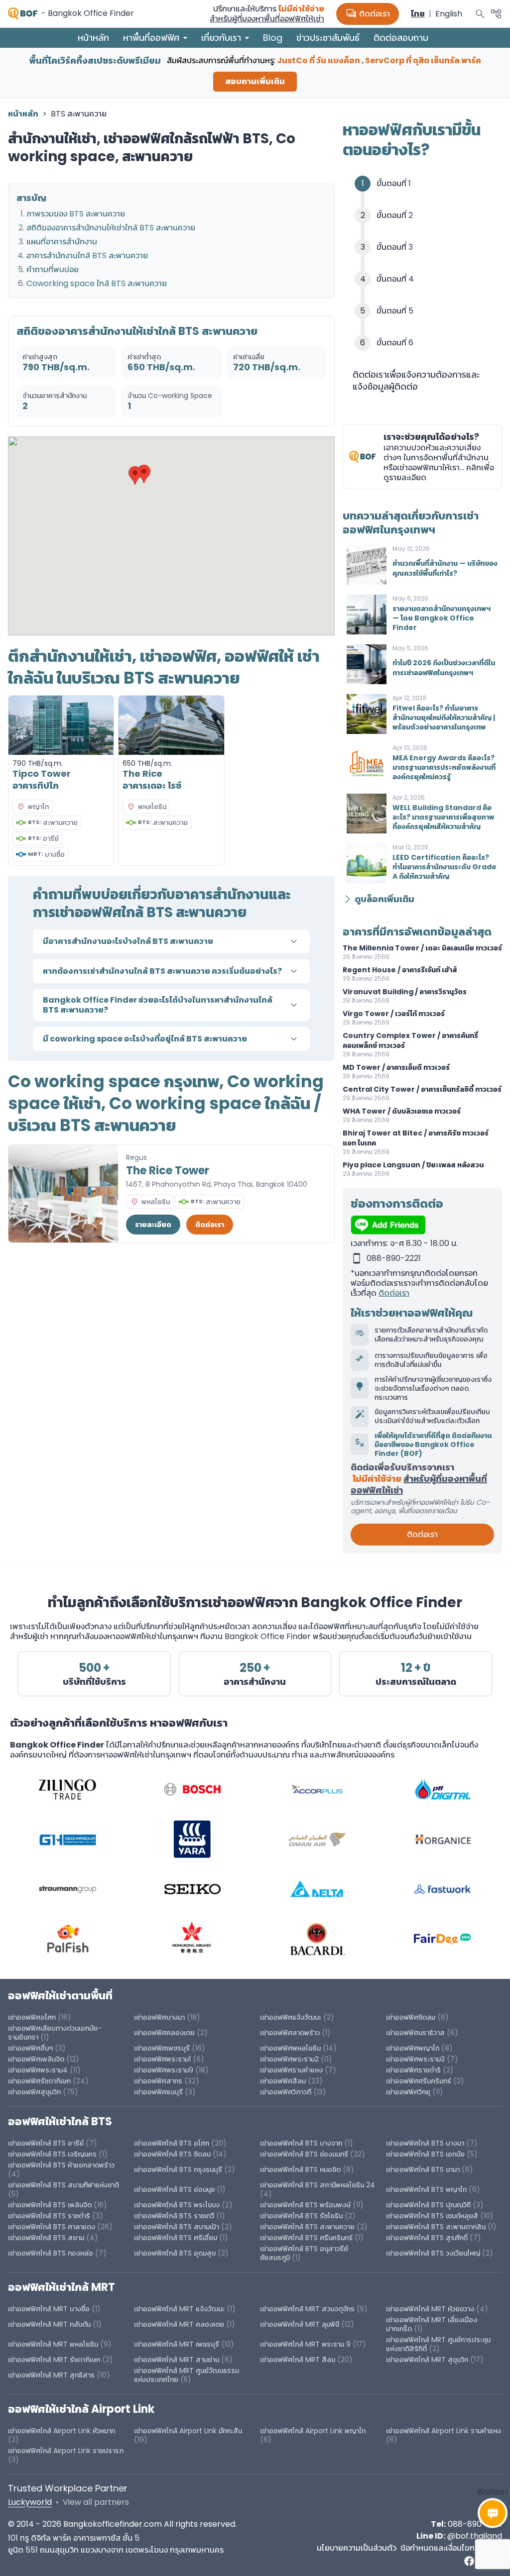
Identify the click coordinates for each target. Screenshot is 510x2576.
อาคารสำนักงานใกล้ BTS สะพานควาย (87, 256)
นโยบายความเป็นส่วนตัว (357, 2548)
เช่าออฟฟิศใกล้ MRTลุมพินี (300, 2324)
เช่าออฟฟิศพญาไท (413, 2048)
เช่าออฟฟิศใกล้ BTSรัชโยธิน (301, 2216)
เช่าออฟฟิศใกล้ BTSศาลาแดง (52, 2227)
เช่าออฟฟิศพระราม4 (38, 2070)
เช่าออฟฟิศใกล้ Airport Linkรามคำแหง (444, 2431)
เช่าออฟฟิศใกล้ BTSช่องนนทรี (304, 2154)
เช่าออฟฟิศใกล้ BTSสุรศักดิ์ (427, 2238)
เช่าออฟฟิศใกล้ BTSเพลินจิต (50, 2205)
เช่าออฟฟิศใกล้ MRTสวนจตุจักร (307, 2309)
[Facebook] (469, 2561)
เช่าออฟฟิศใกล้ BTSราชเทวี (174, 2216)
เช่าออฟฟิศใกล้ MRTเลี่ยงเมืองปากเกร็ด (432, 2324)
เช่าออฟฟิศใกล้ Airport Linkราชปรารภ (66, 2451)
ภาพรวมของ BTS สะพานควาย (76, 214)
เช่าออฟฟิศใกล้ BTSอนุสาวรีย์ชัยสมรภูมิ (304, 2253)
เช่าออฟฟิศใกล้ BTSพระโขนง (177, 2205)
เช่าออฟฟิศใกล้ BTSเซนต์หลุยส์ (432, 2216)
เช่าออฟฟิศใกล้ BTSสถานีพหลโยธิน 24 (318, 2185)
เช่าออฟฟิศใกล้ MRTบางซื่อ (49, 2309)
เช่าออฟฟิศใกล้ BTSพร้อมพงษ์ (305, 2205)
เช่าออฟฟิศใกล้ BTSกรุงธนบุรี (178, 2169)
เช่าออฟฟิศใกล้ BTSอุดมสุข (175, 2253)
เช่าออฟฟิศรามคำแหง (291, 2070)
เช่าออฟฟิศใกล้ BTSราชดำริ (49, 2216)
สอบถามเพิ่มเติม (255, 81)
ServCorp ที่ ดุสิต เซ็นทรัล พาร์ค (423, 60)
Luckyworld (30, 2502)
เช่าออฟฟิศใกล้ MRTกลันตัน (49, 2324)
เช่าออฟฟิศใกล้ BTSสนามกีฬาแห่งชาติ (64, 2185)
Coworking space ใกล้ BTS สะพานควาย (97, 283)
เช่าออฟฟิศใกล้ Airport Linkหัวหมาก (62, 2431)
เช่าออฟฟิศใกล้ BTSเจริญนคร (52, 2154)
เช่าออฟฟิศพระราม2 (289, 2059)
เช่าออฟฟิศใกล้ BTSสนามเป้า (177, 2227)
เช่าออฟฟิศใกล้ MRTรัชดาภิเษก (54, 2360)
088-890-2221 (475, 2524)
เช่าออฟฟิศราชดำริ (413, 2070)
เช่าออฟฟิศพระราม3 (415, 2059)
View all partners (96, 2502)
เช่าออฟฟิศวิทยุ (408, 2092)
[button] (135, 475)
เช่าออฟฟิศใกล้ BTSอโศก (172, 2143)
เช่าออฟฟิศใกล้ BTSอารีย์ (46, 2143)
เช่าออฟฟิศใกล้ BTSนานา (423, 2169)
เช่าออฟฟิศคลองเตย (164, 2033)
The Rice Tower (168, 1171)
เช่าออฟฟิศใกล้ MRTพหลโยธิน (53, 2344)
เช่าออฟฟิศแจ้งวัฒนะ (291, 2017)
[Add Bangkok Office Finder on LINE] (422, 1225)
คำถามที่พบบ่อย (53, 269)
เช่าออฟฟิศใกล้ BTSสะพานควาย (307, 2227)
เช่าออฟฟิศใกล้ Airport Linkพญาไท (313, 2431)
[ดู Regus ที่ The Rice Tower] (63, 1194)
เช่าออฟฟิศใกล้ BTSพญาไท (426, 2189)
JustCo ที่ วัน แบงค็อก (319, 60)
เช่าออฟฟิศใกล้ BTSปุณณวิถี (428, 2205)
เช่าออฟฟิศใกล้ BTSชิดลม (172, 2154)
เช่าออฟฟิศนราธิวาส (415, 2033)
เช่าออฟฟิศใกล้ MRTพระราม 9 (305, 2344)
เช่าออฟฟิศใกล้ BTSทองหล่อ (51, 2253)
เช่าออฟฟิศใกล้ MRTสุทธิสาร (51, 2375)
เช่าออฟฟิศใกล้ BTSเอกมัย (425, 2154)
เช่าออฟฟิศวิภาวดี (286, 2092)
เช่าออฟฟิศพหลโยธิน (290, 2048)
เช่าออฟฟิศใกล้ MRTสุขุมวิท (427, 2360)
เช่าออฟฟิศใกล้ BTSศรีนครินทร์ (306, 2238)
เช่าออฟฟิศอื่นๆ (30, 2048)
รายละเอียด (153, 1225)
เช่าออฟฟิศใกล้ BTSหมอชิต (300, 2169)
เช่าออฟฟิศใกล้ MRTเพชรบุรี (177, 2344)
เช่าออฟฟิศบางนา (159, 2017)
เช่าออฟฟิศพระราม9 (164, 2070)
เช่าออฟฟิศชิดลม (411, 2017)
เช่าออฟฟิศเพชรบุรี (162, 2048)
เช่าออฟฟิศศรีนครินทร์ (419, 2081)
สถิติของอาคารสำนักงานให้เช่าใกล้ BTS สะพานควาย (111, 228)
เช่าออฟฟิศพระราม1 (162, 2059)
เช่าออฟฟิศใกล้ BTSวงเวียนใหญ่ (433, 2253)
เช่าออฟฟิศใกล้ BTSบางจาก (301, 2143)
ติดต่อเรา (368, 14)
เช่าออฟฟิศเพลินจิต (36, 2059)
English (449, 14)
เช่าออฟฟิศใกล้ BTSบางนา (425, 2143)
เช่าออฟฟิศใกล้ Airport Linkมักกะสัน (188, 2431)
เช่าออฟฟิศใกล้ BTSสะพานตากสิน (436, 2227)
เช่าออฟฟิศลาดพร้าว (290, 2033)
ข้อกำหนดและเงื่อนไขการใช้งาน (451, 2548)
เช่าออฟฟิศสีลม (283, 2081)
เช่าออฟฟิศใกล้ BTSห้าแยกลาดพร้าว (61, 2165)
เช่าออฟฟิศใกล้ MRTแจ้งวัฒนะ (179, 2309)
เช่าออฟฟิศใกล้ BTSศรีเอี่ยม (177, 2238)
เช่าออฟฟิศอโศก (32, 2017)
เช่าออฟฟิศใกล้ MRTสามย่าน (177, 2360)
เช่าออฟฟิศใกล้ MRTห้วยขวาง (430, 2309)
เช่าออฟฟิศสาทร (158, 2081)
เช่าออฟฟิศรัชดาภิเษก (39, 2081)
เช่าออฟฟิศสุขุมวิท (34, 2092)
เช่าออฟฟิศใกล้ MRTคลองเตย (179, 2324)
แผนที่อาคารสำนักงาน (62, 242)
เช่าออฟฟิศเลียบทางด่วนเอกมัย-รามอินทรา (55, 2033)
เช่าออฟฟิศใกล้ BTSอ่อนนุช (174, 2189)
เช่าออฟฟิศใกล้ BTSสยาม (46, 2238)
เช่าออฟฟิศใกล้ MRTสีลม (298, 2360)
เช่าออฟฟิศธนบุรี (158, 2092)
